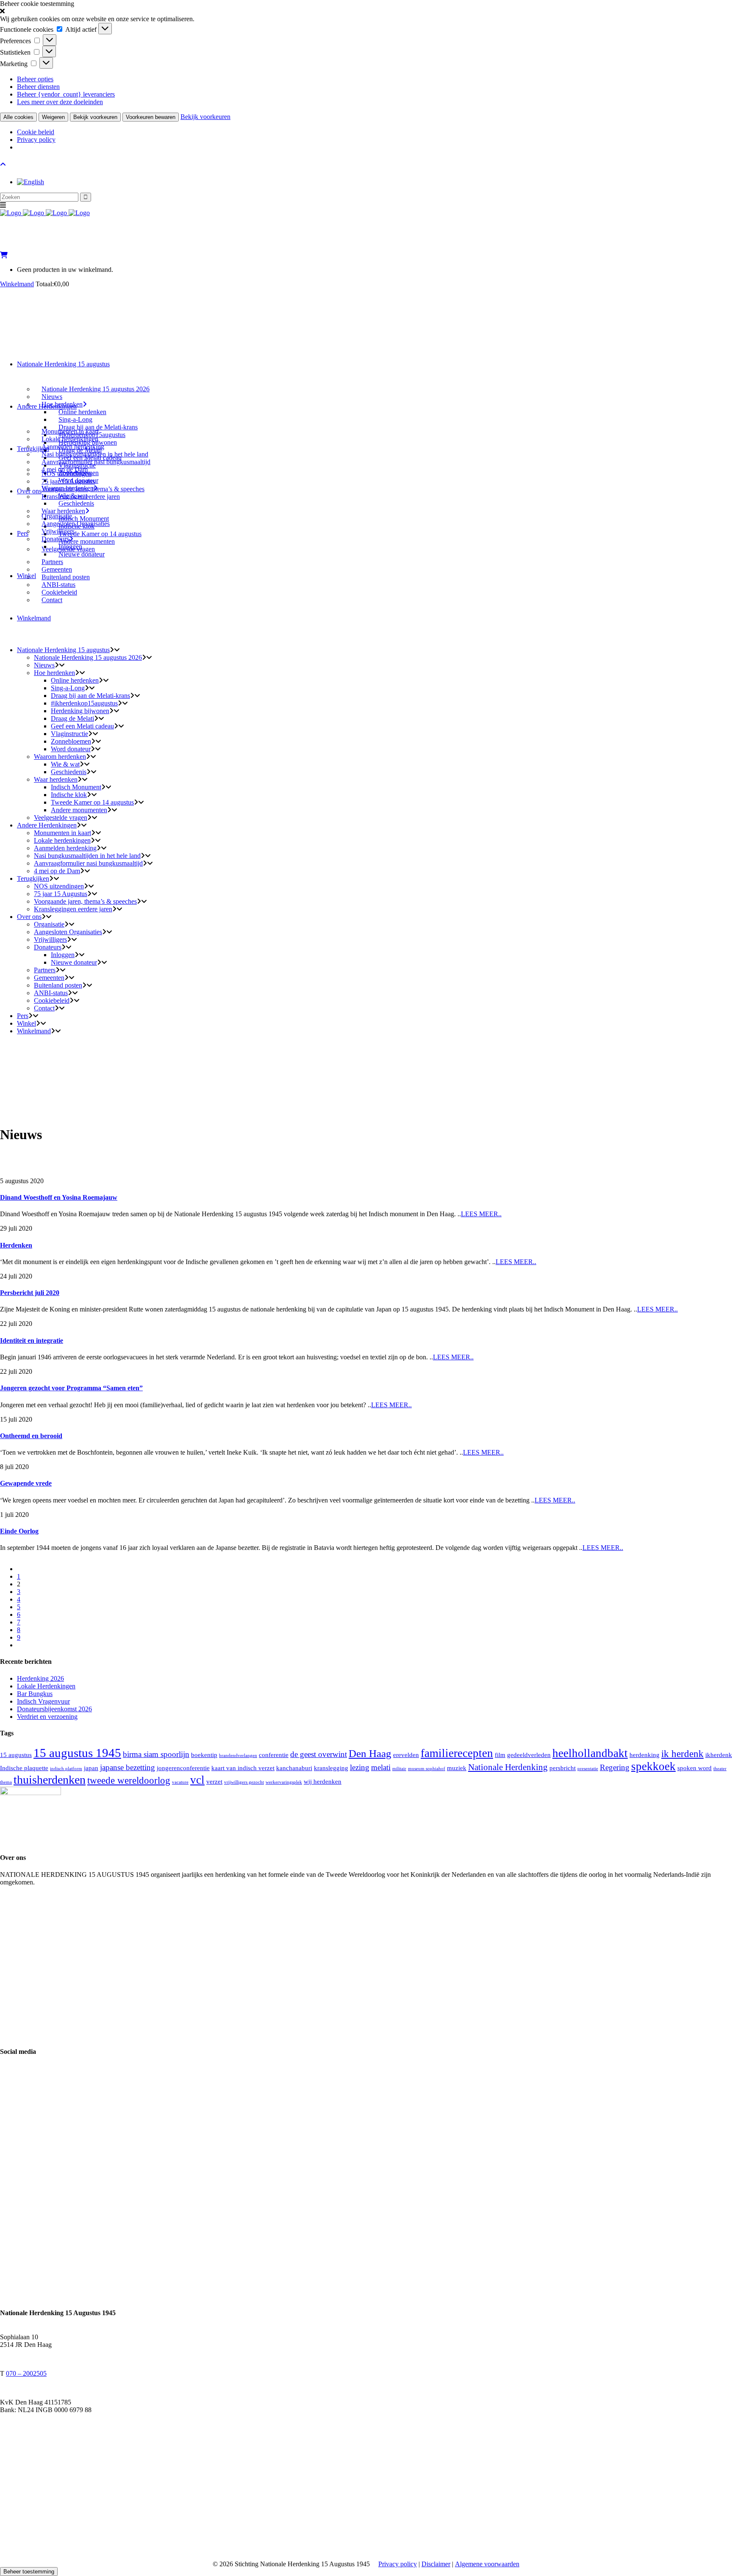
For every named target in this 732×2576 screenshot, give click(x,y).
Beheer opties (35, 79)
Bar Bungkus (35, 1694)
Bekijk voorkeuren (95, 117)
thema (6, 1782)
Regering (615, 1767)
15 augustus (16, 1755)
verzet (214, 1781)
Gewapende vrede (26, 1483)
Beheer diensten (38, 87)
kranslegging (331, 1768)
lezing (360, 1767)
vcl (197, 1780)
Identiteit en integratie (32, 1341)
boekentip (204, 1755)
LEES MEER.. (481, 1214)
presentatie (588, 1769)
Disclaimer (436, 2564)
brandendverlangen (238, 1756)
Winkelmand (17, 284)
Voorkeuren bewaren (151, 117)
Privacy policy (36, 140)
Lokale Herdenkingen (46, 1686)
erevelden (406, 1755)
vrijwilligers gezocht (244, 1782)
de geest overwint (319, 1754)
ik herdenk (682, 1754)
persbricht (563, 1768)
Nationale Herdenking (508, 1767)
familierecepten (457, 1753)
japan (91, 1768)
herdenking (645, 1755)
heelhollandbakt (590, 1753)
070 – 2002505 (26, 2373)
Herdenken (16, 1245)
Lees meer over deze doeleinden (60, 102)
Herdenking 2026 (40, 1678)
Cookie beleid (36, 132)
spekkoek (653, 1766)
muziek (457, 1768)
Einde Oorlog (19, 1531)
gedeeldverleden (529, 1755)
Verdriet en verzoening (47, 1717)
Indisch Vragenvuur (43, 1701)
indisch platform (66, 1769)
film (500, 1755)
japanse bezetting (128, 1767)
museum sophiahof (427, 1769)
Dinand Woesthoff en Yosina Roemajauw (59, 1197)
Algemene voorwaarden (487, 2564)
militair (399, 1769)
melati (381, 1767)
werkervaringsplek (284, 1782)
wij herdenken (323, 1781)
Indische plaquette (24, 1768)
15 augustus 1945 (77, 1753)
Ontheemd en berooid (31, 1436)
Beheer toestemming (29, 2572)
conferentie (274, 1755)
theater (720, 1769)
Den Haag (370, 1753)
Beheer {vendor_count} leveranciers (66, 94)
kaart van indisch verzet (243, 1768)
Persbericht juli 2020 (30, 1293)
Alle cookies (18, 117)
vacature (180, 1782)
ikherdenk (719, 1755)
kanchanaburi (294, 1768)
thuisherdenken (50, 1780)
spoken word (695, 1768)
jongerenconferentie (183, 1768)
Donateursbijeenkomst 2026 (54, 1709)
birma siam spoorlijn (156, 1754)
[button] (366, 11)
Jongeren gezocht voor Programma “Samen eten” (71, 1388)
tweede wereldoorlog (129, 1780)
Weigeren (53, 117)
